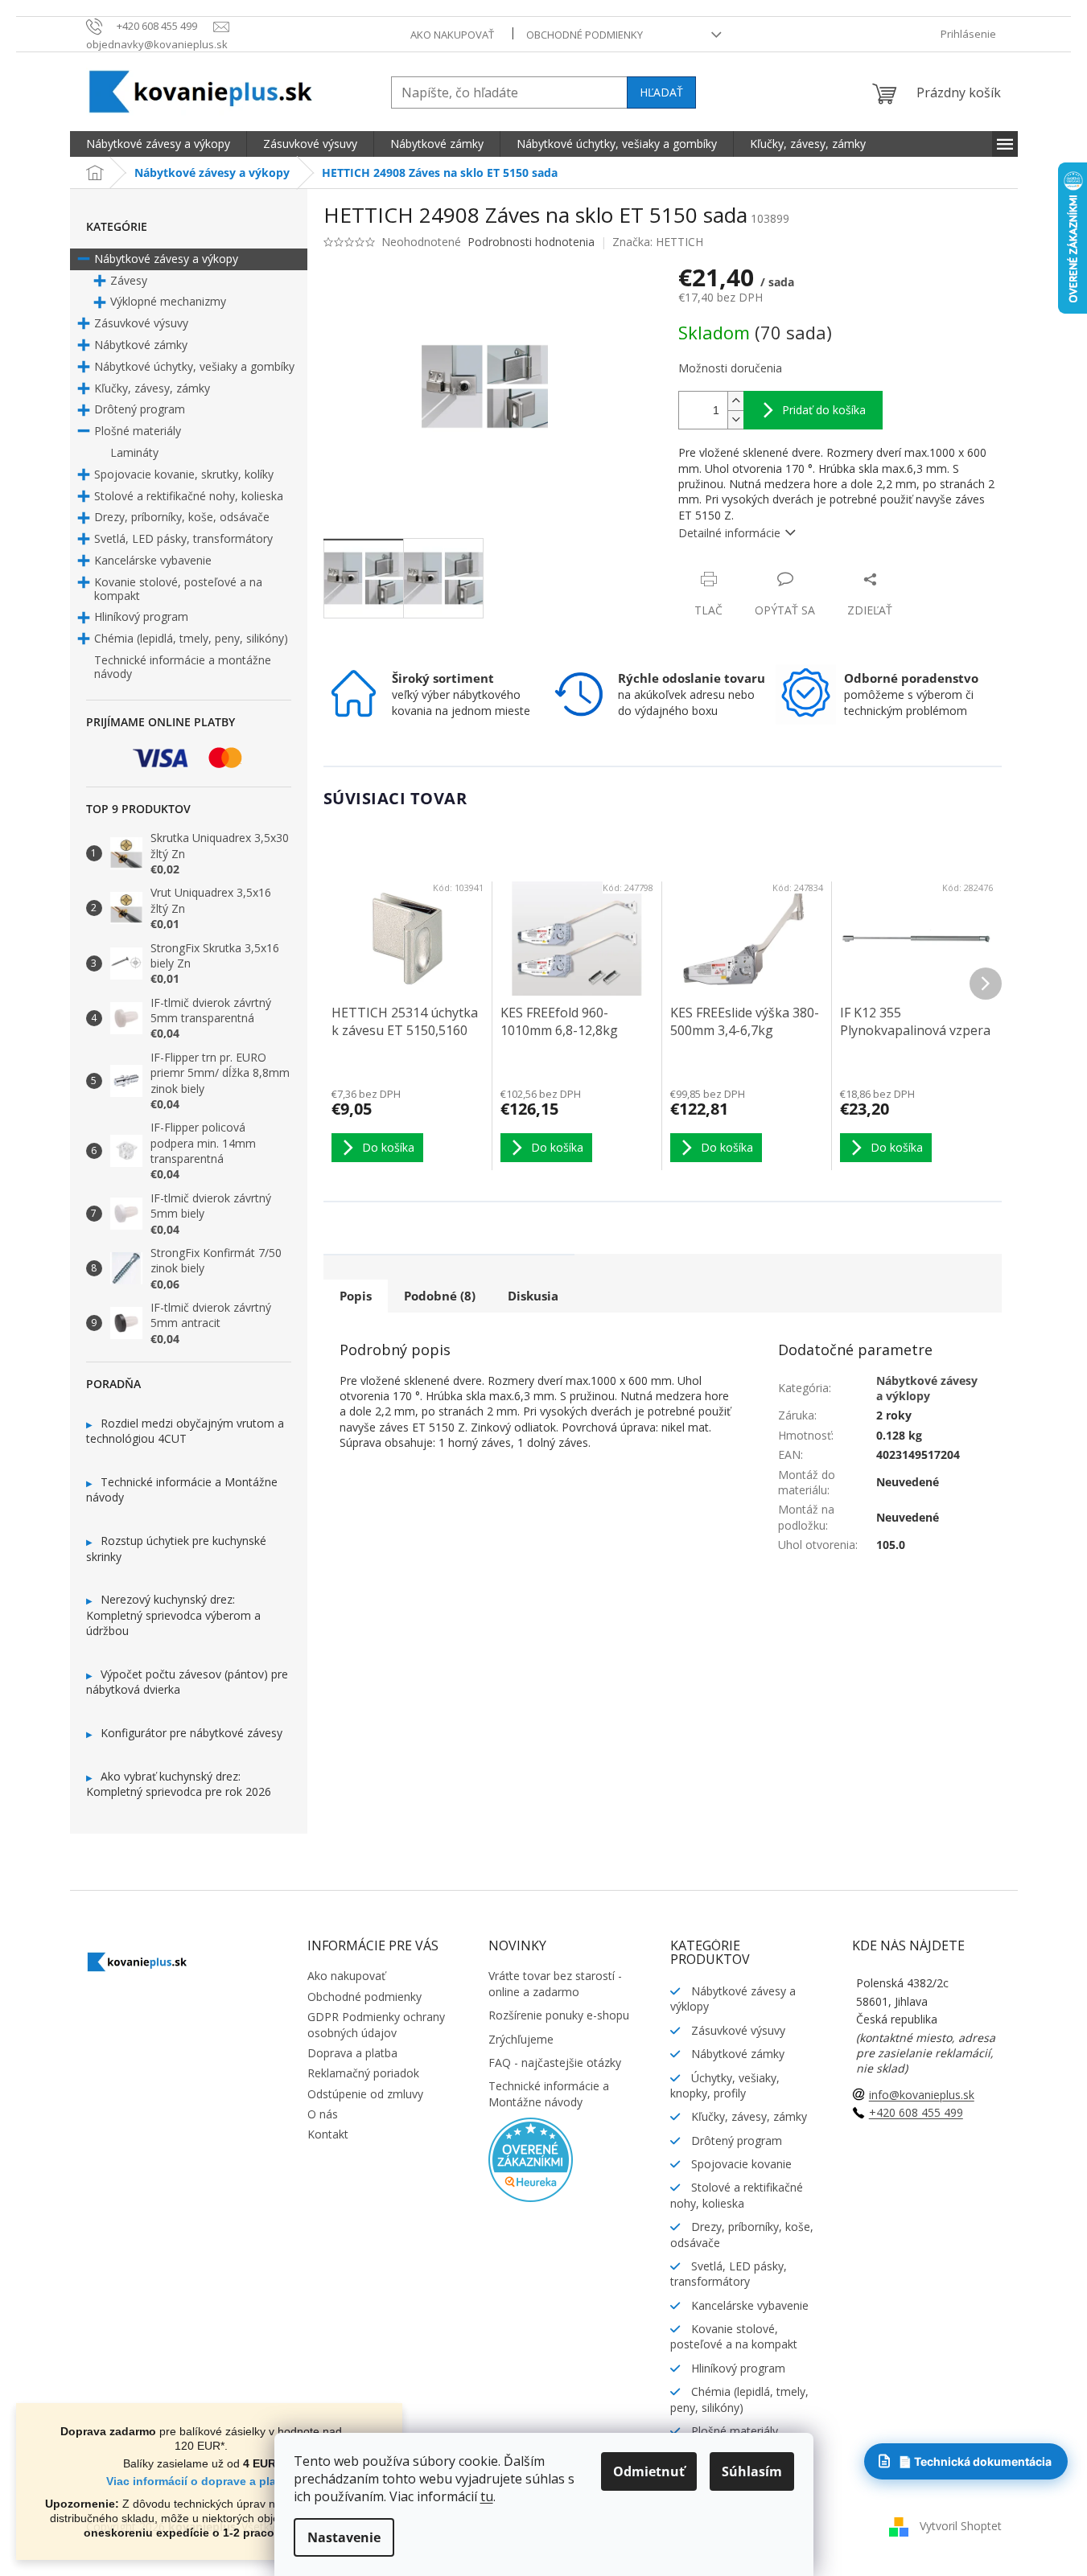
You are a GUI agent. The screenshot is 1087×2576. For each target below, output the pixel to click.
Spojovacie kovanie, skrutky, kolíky (184, 474)
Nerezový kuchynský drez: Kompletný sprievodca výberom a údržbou (173, 1615)
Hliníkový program (141, 616)
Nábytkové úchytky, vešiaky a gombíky (194, 366)
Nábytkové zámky (141, 345)
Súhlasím (752, 2471)
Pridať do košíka (824, 410)
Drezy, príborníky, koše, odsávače (182, 517)
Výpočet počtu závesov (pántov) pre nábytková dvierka (187, 1682)
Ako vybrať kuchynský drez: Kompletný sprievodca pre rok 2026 (179, 1784)
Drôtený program (140, 409)
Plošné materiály (138, 431)
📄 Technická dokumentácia (975, 2461)
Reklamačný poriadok (363, 2073)
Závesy (129, 280)
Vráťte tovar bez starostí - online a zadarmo (555, 1983)
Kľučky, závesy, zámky (152, 388)
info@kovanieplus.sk (922, 2095)
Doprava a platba (352, 2053)
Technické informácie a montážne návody (183, 667)
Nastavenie (344, 2537)
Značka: (658, 242)
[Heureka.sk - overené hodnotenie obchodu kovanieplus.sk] (531, 2158)
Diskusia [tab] (533, 1296)
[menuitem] (158, 144)
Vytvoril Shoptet (961, 2526)
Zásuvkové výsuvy (141, 323)
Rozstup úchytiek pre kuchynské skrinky (176, 1549)
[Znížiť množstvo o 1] (735, 419)
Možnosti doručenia (730, 368)
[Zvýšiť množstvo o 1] (735, 401)
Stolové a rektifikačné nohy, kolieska (189, 496)
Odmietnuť (649, 2471)
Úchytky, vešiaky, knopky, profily (725, 2085)
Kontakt (328, 2134)
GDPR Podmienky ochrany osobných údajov (376, 2024)
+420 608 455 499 (916, 2112)
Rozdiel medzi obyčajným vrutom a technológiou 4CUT (185, 1431)
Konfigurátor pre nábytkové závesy (191, 1733)
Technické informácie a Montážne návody (182, 1490)
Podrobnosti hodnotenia (531, 242)
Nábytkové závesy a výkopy (166, 259)
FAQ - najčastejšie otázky (555, 2062)
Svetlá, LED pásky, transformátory (183, 538)
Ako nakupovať (452, 35)
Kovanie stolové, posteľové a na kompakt (178, 589)
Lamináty (134, 452)
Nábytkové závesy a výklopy (927, 1388)
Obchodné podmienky (585, 35)
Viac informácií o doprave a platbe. (202, 2481)
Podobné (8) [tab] (440, 1296)
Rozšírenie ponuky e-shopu (559, 2015)
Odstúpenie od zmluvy (365, 2094)
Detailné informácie (729, 533)
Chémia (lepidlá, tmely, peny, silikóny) (191, 638)
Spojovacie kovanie (740, 2164)
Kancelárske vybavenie (153, 560)
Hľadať (661, 92)
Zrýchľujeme (521, 2039)
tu (487, 2496)
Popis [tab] (356, 1296)
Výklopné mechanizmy (168, 301)
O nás (323, 2114)
